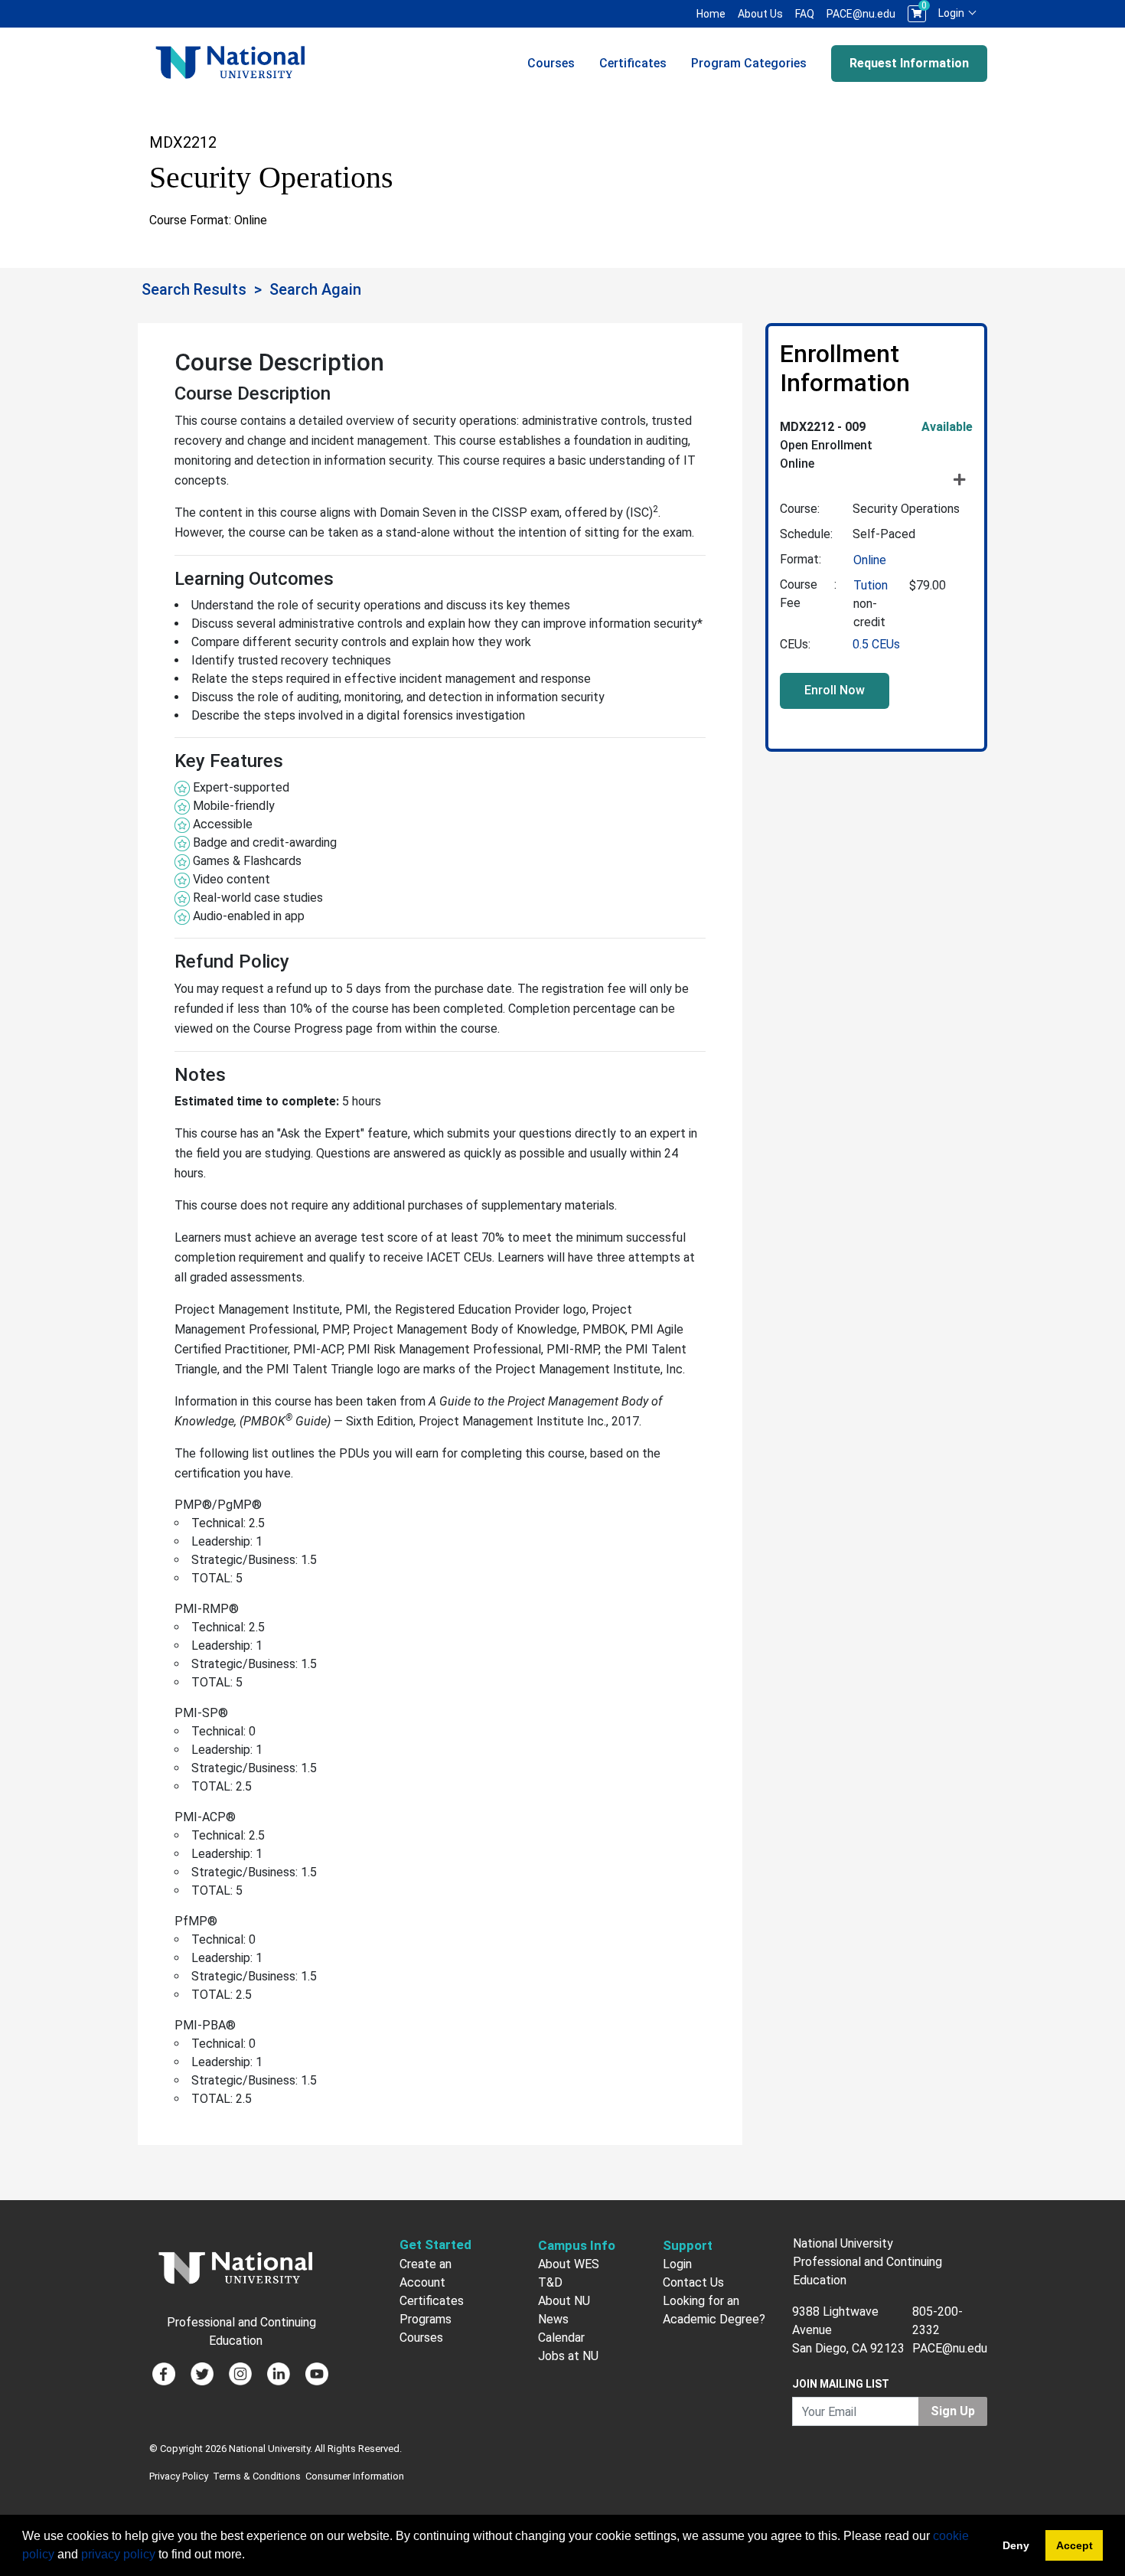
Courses (551, 63)
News (553, 2319)
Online (870, 560)
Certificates (633, 63)
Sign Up (953, 2411)
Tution (871, 585)
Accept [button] (1074, 2545)
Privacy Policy (179, 2476)
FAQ (805, 14)
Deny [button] (1016, 2545)
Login (952, 13)
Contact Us (693, 2282)
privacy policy (118, 2554)
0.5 (876, 644)
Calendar (561, 2338)
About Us (760, 14)
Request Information (909, 63)
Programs (426, 2319)
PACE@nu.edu (861, 14)
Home (711, 14)
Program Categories (749, 63)
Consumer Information (355, 2476)
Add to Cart (835, 691)
